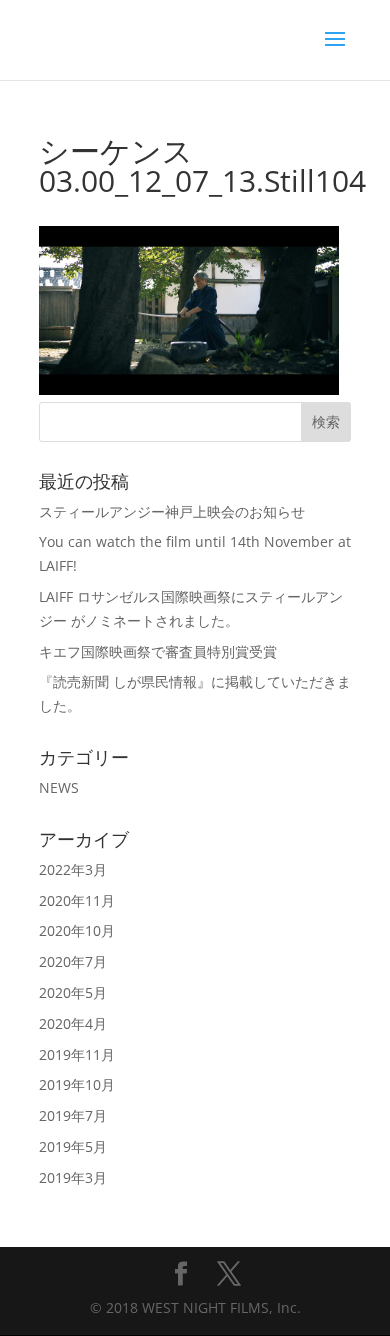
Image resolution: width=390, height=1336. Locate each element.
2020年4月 (73, 1023)
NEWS (59, 787)
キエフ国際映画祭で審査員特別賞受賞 (158, 651)
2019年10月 (77, 1084)
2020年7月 (73, 961)
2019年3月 (73, 1177)
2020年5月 (73, 992)
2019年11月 (77, 1054)
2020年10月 (77, 930)
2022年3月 (73, 869)
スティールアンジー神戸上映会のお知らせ (172, 511)
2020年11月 (77, 900)
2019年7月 (73, 1115)
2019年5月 (73, 1146)
